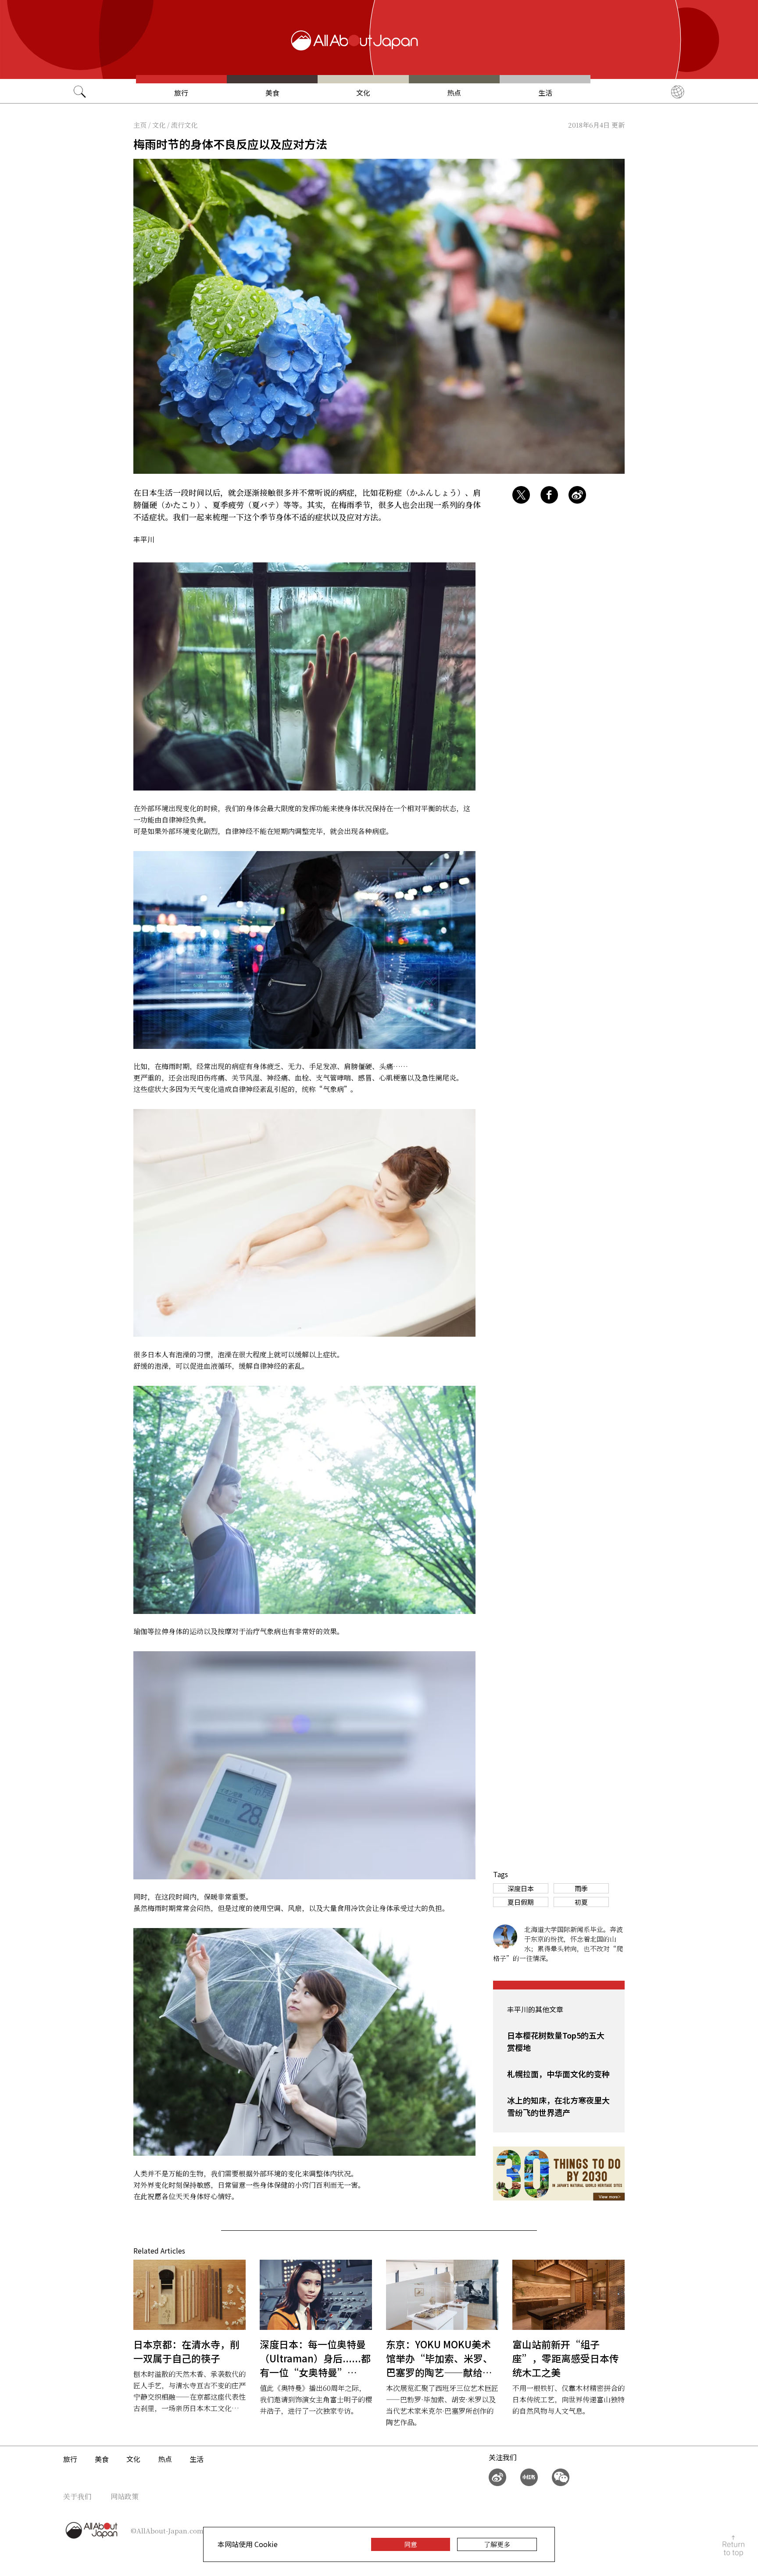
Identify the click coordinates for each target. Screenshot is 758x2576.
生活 (545, 93)
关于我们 (77, 2496)
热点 (454, 93)
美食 (272, 93)
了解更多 (497, 2544)
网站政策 (125, 2496)
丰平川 (144, 539)
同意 (411, 2544)
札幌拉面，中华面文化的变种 (558, 2074)
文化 (363, 93)
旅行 (181, 93)
